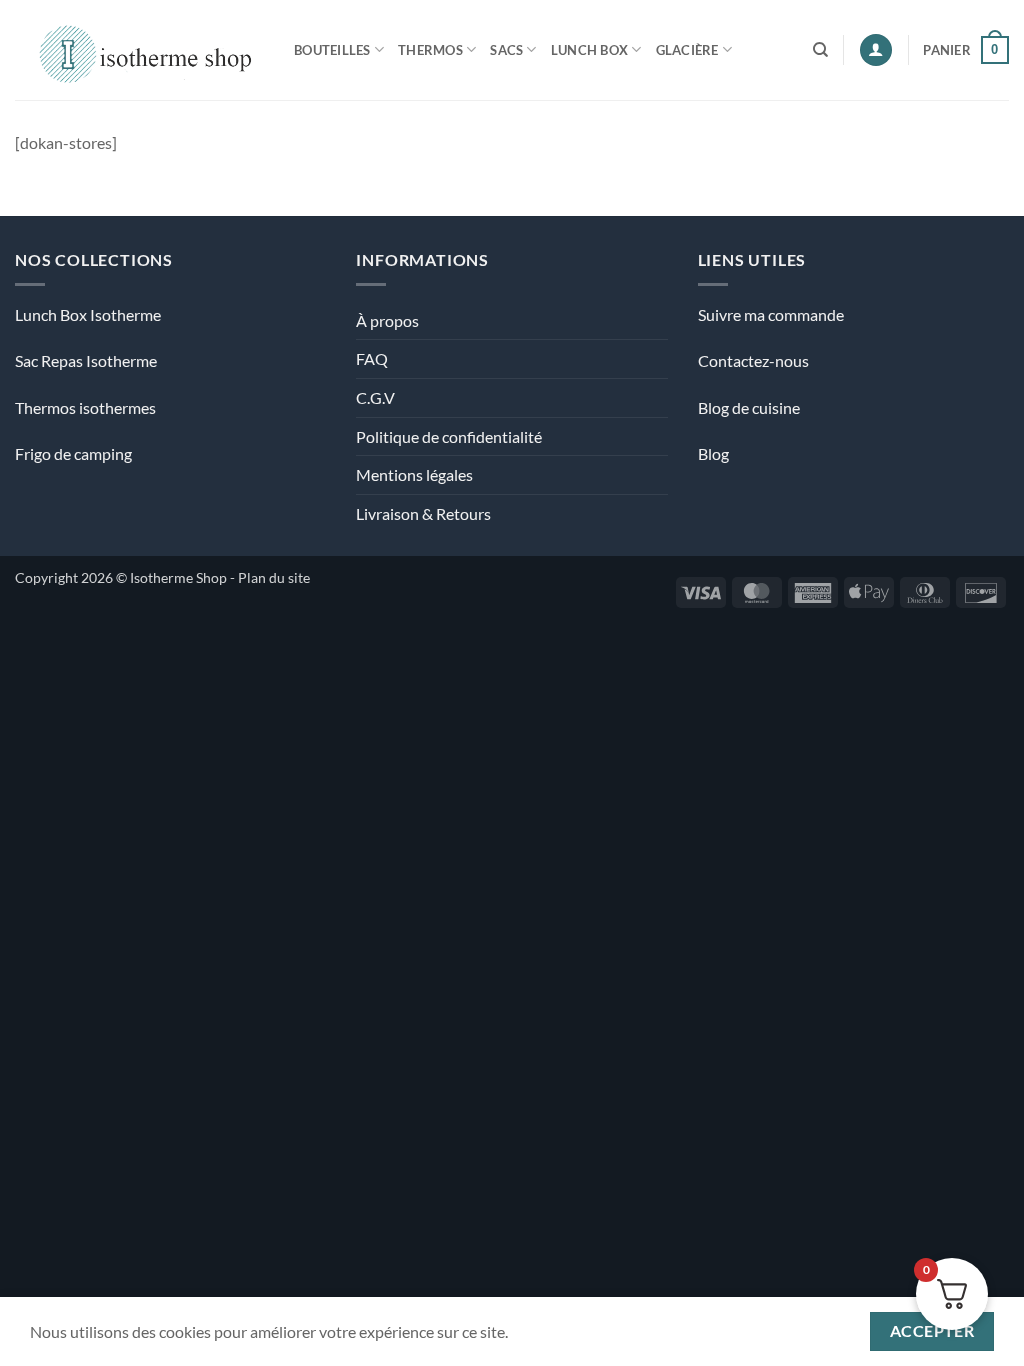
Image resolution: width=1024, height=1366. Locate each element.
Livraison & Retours (423, 513)
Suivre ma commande (771, 314)
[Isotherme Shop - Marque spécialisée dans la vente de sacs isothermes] (139, 49)
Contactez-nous (753, 360)
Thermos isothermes (85, 407)
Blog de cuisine (749, 407)
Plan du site (274, 577)
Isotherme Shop (178, 577)
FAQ (372, 358)
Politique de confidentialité (449, 436)
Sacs (506, 50)
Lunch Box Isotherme (88, 314)
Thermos (430, 50)
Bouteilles (332, 50)
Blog (713, 453)
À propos (387, 320)
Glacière (687, 50)
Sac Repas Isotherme (86, 360)
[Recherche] (820, 50)
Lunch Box (589, 50)
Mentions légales (414, 474)
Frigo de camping (73, 453)
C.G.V (375, 397)
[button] (876, 50)
